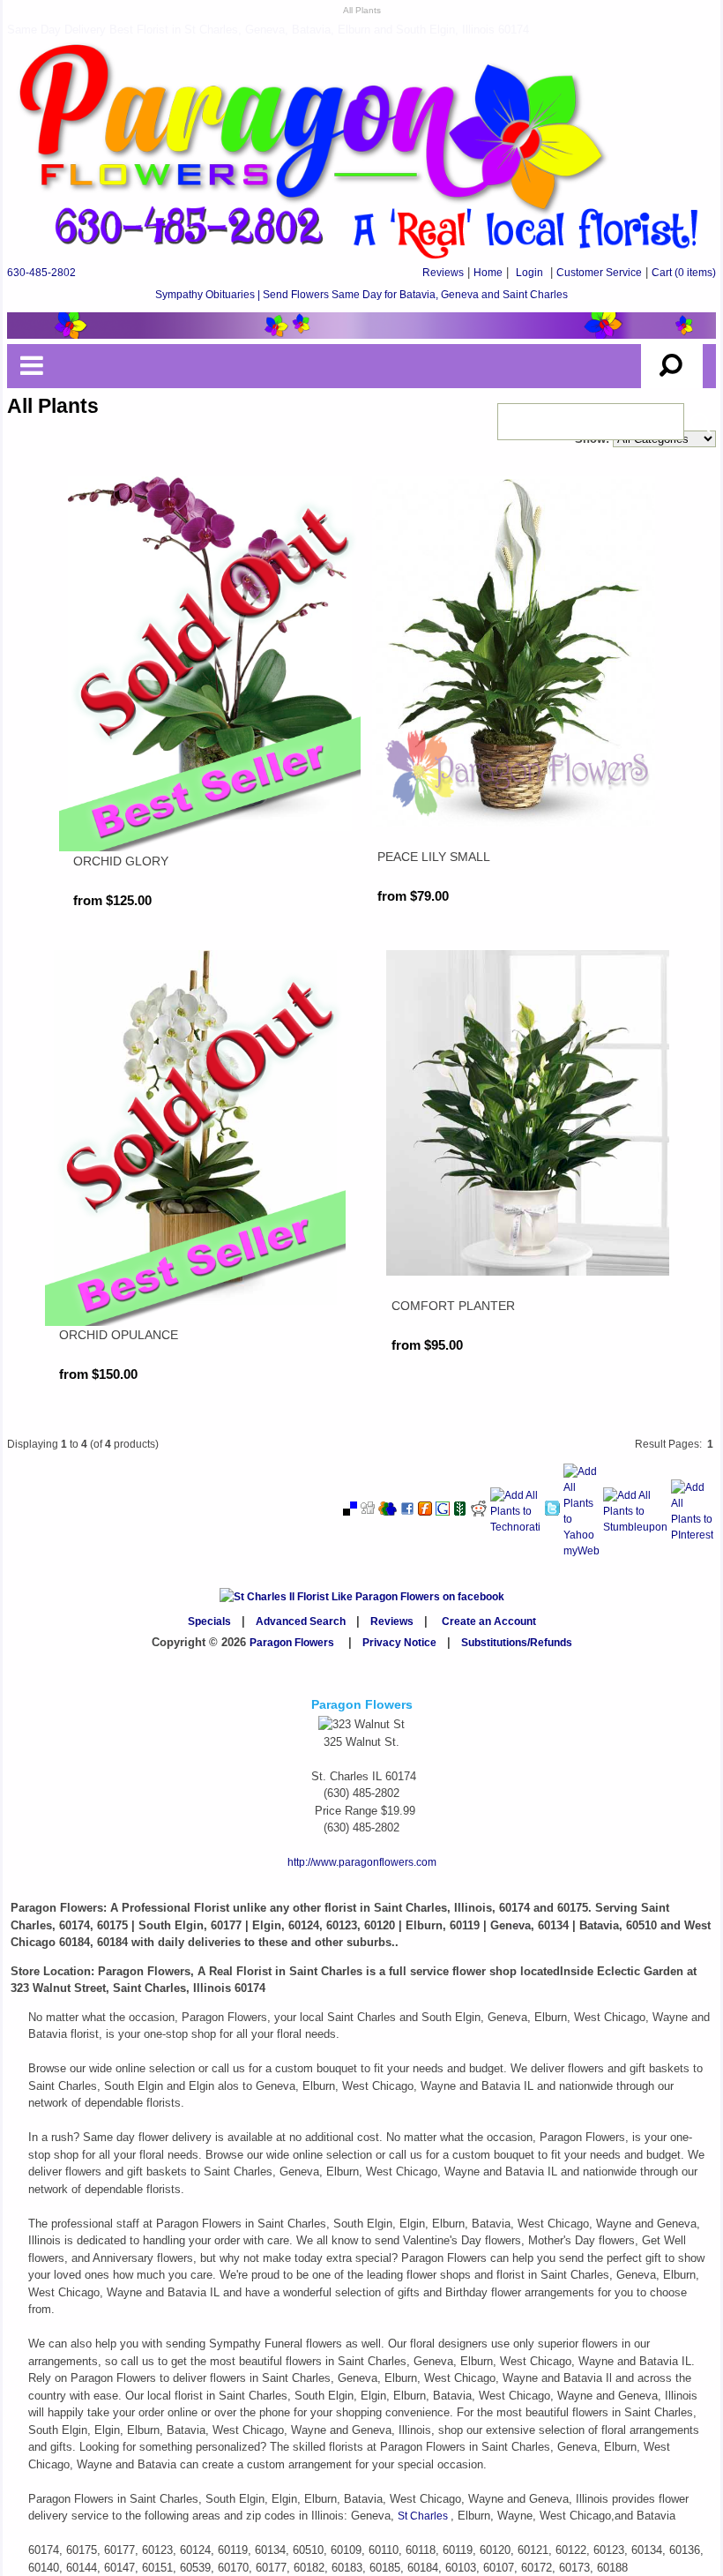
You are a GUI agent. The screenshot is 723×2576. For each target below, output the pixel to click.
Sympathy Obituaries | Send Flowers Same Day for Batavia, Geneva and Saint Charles (361, 295)
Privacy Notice (399, 1643)
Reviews (443, 273)
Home (488, 273)
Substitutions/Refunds (517, 1643)
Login (529, 273)
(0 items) (684, 273)
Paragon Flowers (292, 1643)
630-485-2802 (41, 273)
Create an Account (489, 1621)
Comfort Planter (453, 1306)
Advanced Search (301, 1621)
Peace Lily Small (434, 857)
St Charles (424, 2516)
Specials (209, 1621)
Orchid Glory (121, 861)
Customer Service (599, 273)
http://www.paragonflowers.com (362, 1862)
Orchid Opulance (119, 1335)
